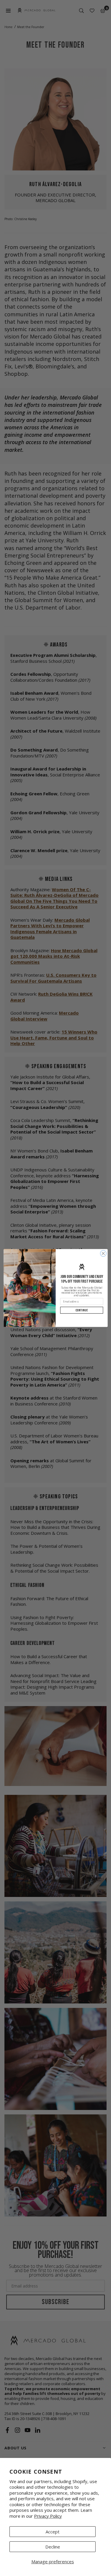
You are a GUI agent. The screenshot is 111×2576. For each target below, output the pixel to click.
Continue (82, 1310)
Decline (53, 2547)
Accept (53, 2532)
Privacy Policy (48, 2516)
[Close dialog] (103, 1254)
